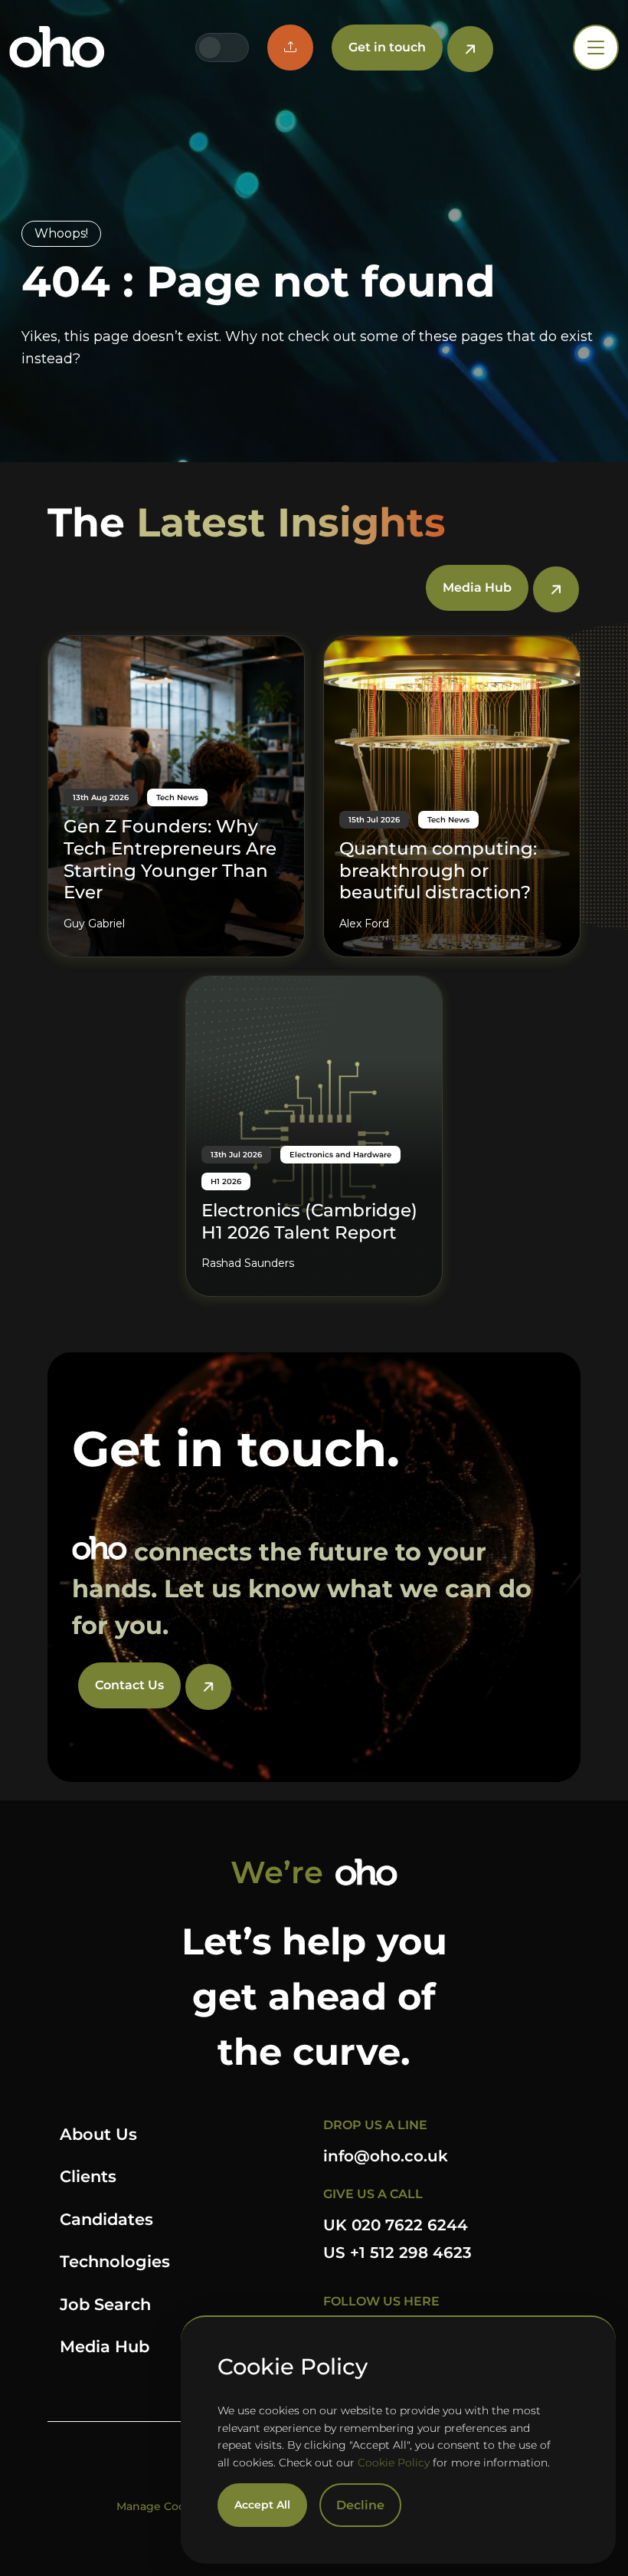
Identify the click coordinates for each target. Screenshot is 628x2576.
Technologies (115, 2261)
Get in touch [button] (387, 47)
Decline (360, 2505)
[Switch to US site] (234, 48)
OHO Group (57, 48)
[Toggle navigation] (596, 48)
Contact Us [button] (129, 1685)
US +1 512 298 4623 (397, 2253)
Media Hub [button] (477, 587)
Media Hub (105, 2346)
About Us (98, 2134)
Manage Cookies (162, 2506)
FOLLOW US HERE (381, 2301)
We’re (277, 1872)
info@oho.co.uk (386, 2156)
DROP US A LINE (375, 2125)
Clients (88, 2176)
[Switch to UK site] (210, 48)
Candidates (106, 2219)
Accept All (262, 2505)
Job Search (105, 2304)
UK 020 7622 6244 (396, 2225)
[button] (290, 48)
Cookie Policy (394, 2463)
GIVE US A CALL (373, 2194)
